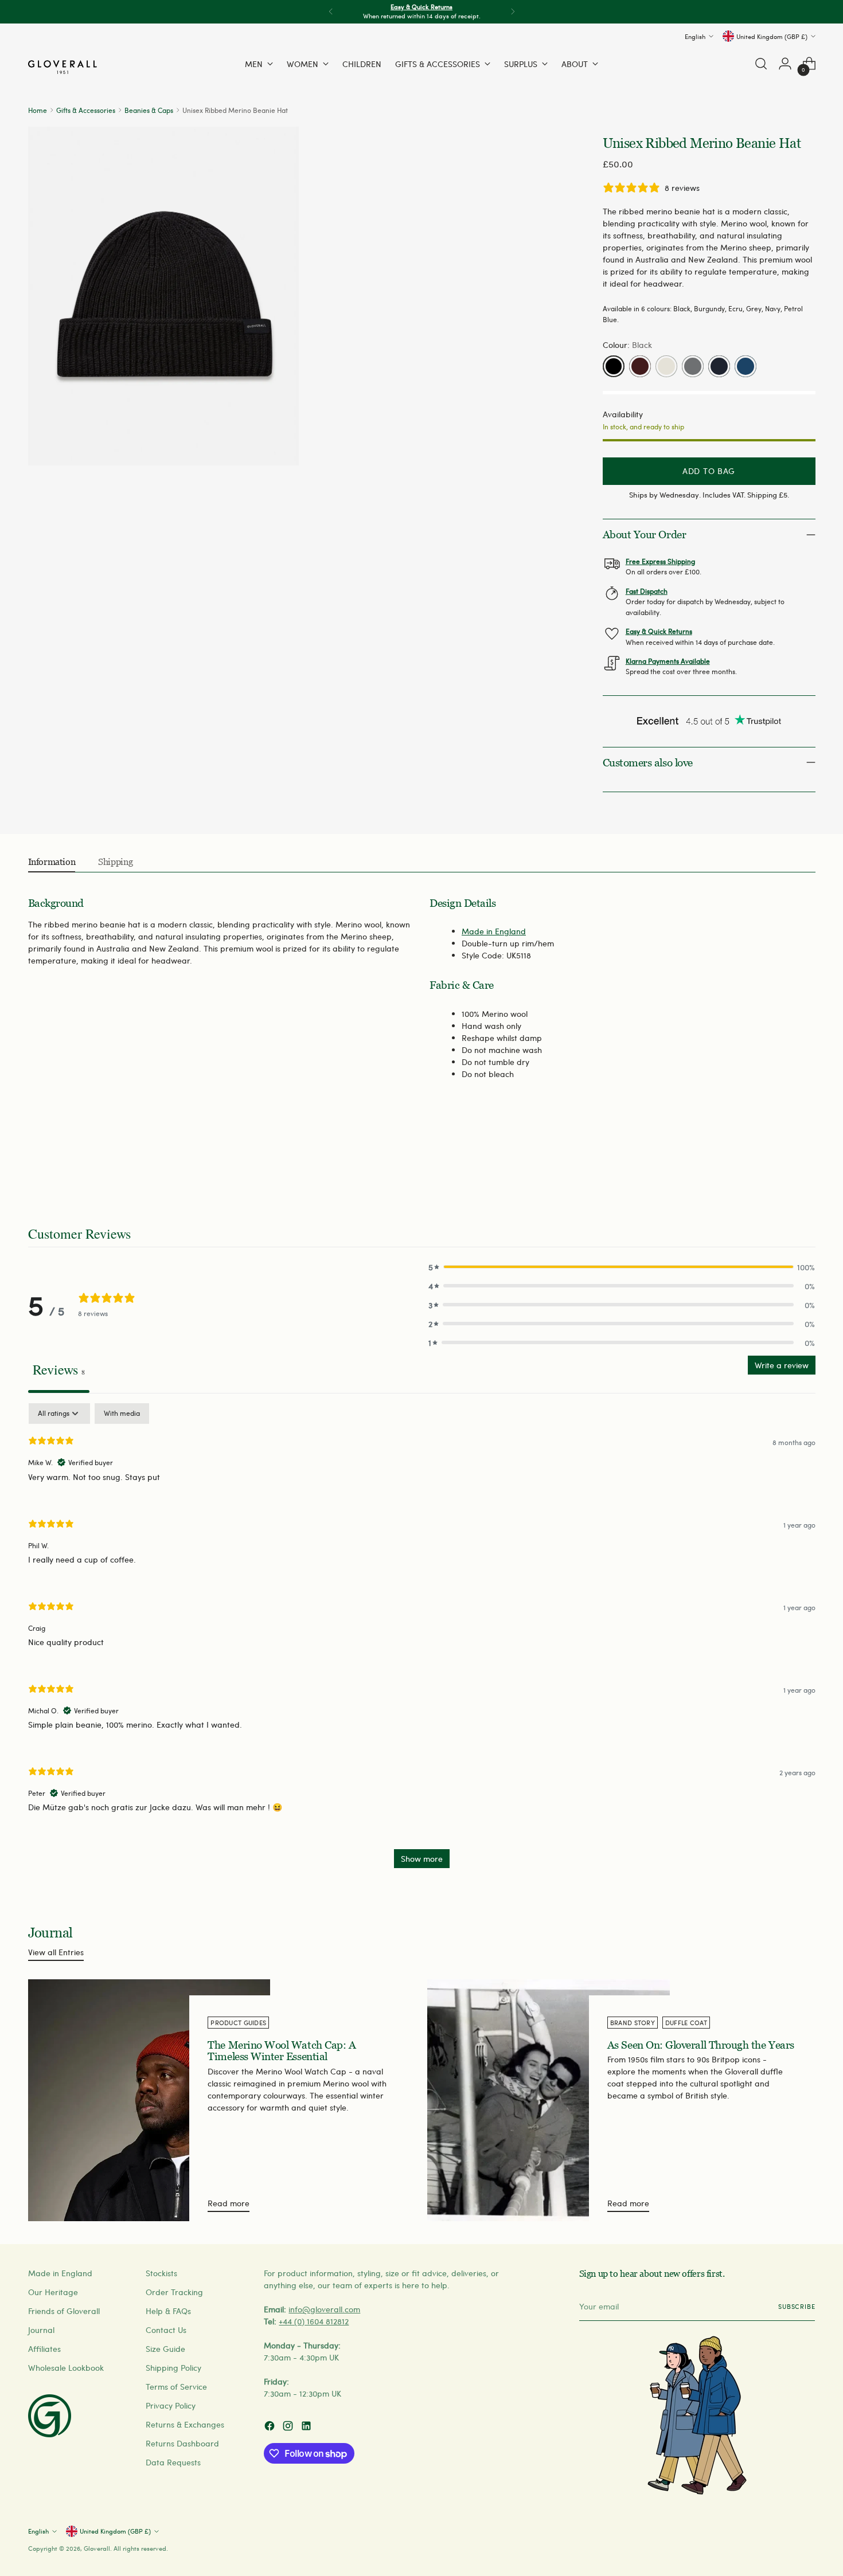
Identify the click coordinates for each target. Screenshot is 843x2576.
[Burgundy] (640, 366)
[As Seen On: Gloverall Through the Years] (549, 2101)
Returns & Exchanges (185, 2424)
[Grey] (693, 366)
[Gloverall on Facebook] (271, 2427)
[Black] (614, 366)
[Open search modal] (761, 64)
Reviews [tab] (59, 1369)
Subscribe (797, 2306)
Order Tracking (174, 2292)
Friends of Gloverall (64, 2311)
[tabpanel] (422, 1641)
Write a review (782, 1365)
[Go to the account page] (785, 64)
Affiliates (44, 2349)
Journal (41, 2330)
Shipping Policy (173, 2368)
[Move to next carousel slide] (806, 1163)
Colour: (627, 345)
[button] (622, 1267)
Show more (422, 1859)
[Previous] (331, 12)
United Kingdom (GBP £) (772, 36)
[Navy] (719, 366)
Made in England (494, 931)
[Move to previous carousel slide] (779, 1164)
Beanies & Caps (149, 110)
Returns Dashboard (182, 2443)
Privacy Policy (171, 2405)
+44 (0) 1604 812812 (314, 2321)
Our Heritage (53, 2292)
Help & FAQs (168, 2311)
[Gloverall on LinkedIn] (307, 2427)
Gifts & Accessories (86, 110)
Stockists (161, 2273)
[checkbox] (122, 1414)
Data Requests (173, 2462)
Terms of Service (176, 2387)
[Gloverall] (63, 67)
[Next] (513, 12)
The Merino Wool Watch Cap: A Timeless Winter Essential (282, 2051)
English (695, 36)
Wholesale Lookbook (66, 2368)
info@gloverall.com (324, 2309)
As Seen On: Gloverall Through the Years (701, 2045)
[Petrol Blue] (746, 366)
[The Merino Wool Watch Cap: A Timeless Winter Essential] (149, 2101)
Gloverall (97, 2548)
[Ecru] (666, 366)
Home (38, 110)
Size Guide (165, 2349)
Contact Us (166, 2330)
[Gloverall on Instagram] (289, 2427)
